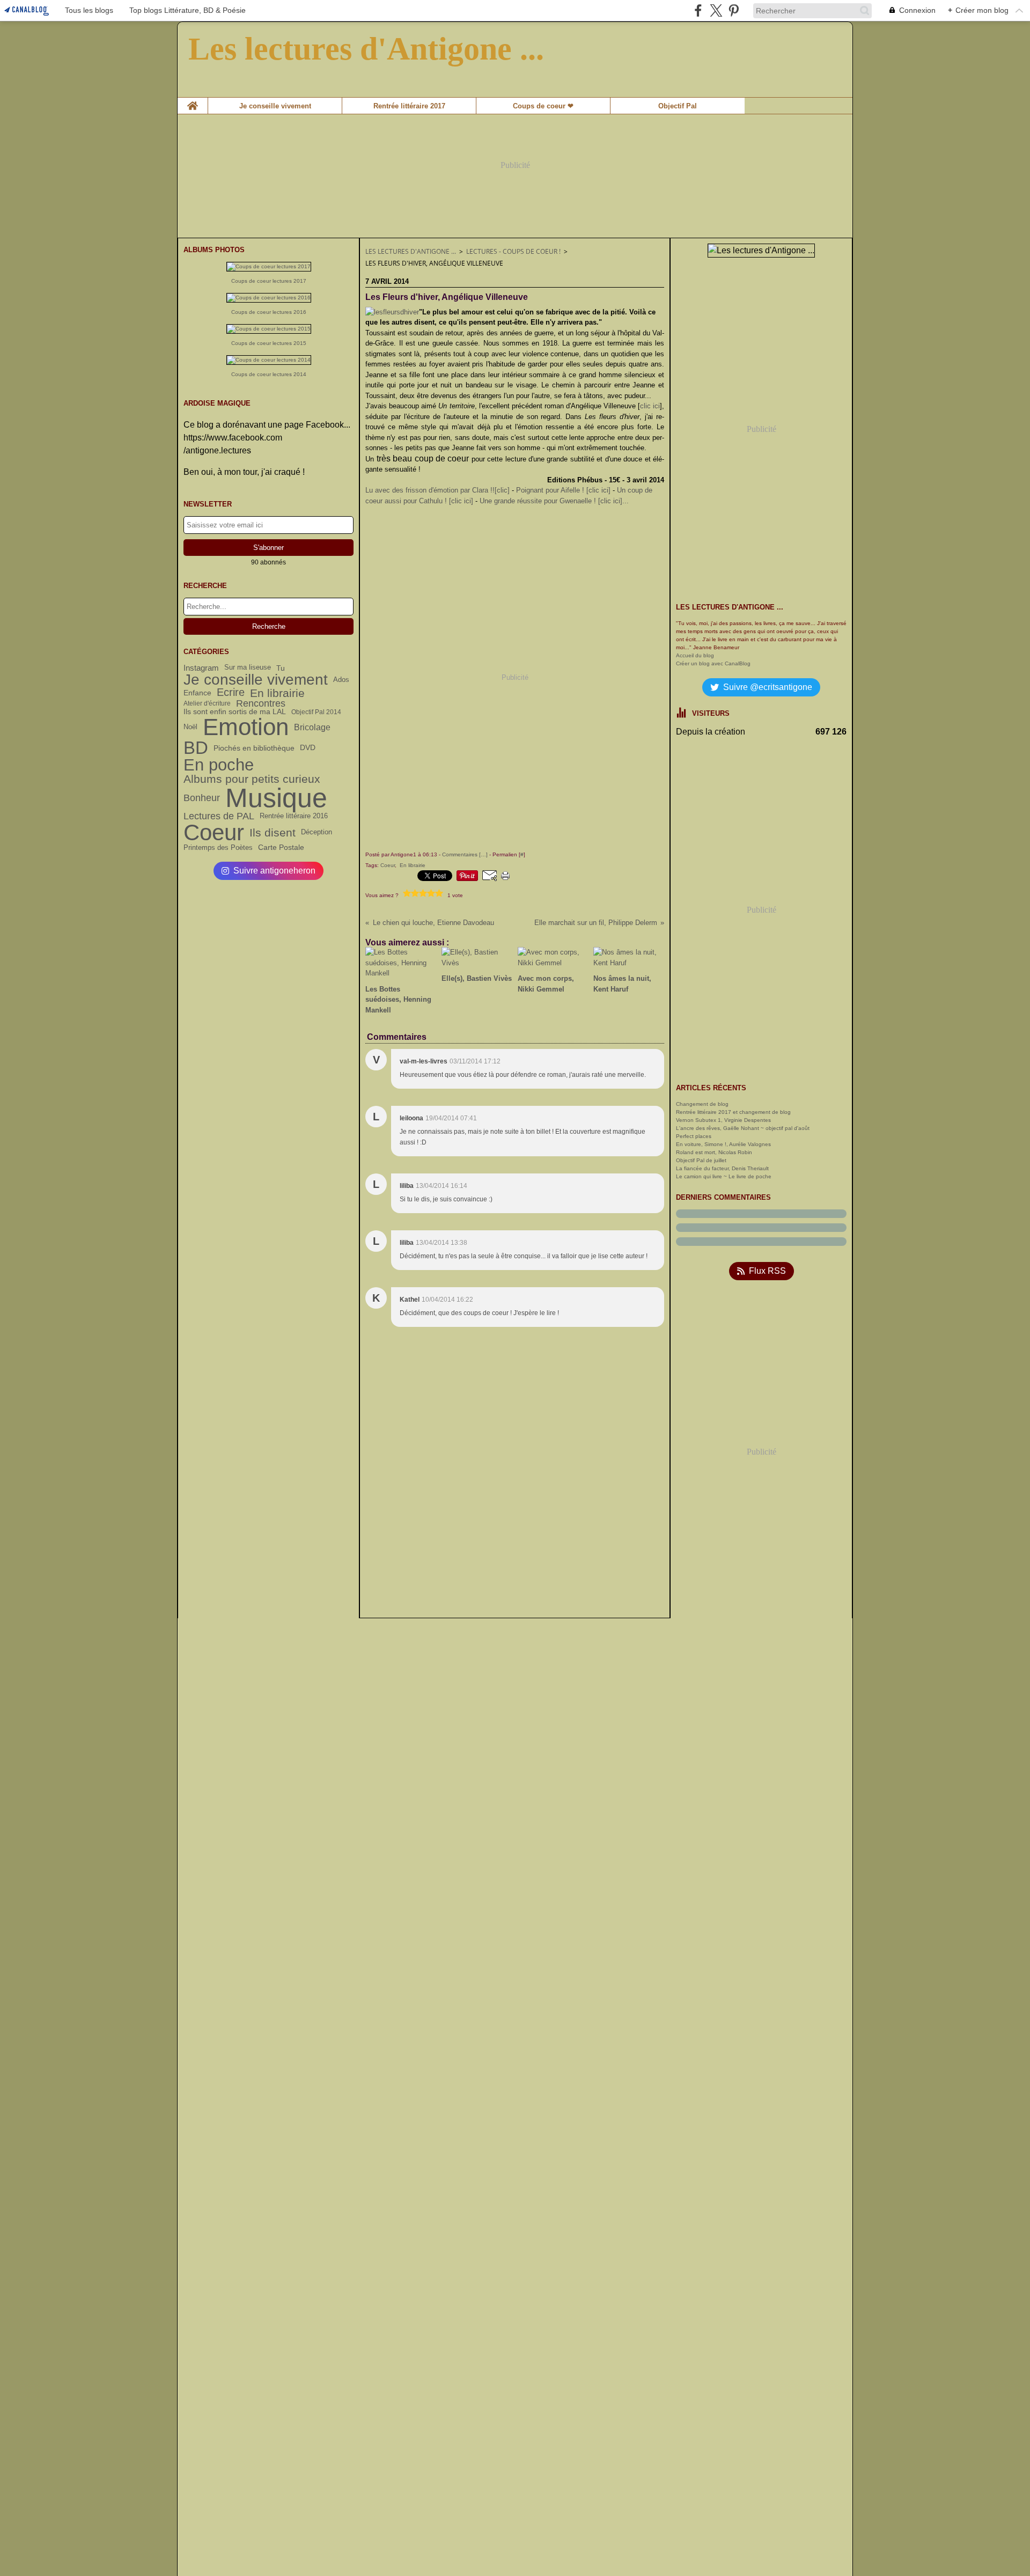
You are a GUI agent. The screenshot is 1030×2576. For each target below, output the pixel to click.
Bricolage (312, 728)
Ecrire (231, 693)
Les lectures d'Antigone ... (411, 251)
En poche (219, 765)
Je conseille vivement (275, 106)
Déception (317, 832)
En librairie (277, 693)
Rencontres (261, 703)
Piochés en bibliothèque (254, 748)
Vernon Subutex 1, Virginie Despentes (723, 1120)
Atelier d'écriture (207, 703)
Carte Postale (281, 847)
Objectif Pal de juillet (701, 1160)
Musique (276, 798)
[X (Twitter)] (716, 10)
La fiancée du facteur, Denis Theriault (722, 1168)
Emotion (246, 728)
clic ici (650, 406)
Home (193, 101)
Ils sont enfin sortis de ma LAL (235, 712)
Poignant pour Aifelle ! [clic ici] (563, 490)
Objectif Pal (678, 106)
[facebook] (698, 10)
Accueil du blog (695, 655)
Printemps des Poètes (218, 847)
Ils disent (273, 832)
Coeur (214, 833)
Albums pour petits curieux (252, 779)
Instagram (201, 668)
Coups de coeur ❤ (543, 106)
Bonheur (202, 798)
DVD (308, 748)
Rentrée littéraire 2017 (409, 106)
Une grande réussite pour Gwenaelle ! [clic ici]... (554, 501)
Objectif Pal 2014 (316, 712)
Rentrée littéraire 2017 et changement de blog (733, 1112)
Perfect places (694, 1136)
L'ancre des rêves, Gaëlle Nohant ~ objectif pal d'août (743, 1128)
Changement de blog (702, 1104)
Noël (190, 727)
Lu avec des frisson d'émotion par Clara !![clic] (437, 490)
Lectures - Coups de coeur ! (513, 251)
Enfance (197, 693)
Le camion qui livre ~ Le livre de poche (724, 1176)
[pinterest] (734, 10)
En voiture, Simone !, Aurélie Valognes (723, 1144)
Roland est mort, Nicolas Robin (714, 1152)
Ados (341, 680)
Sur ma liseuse (248, 668)
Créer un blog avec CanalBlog (713, 663)
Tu (281, 668)
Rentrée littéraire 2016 (294, 816)
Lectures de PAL (219, 816)
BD (196, 748)
